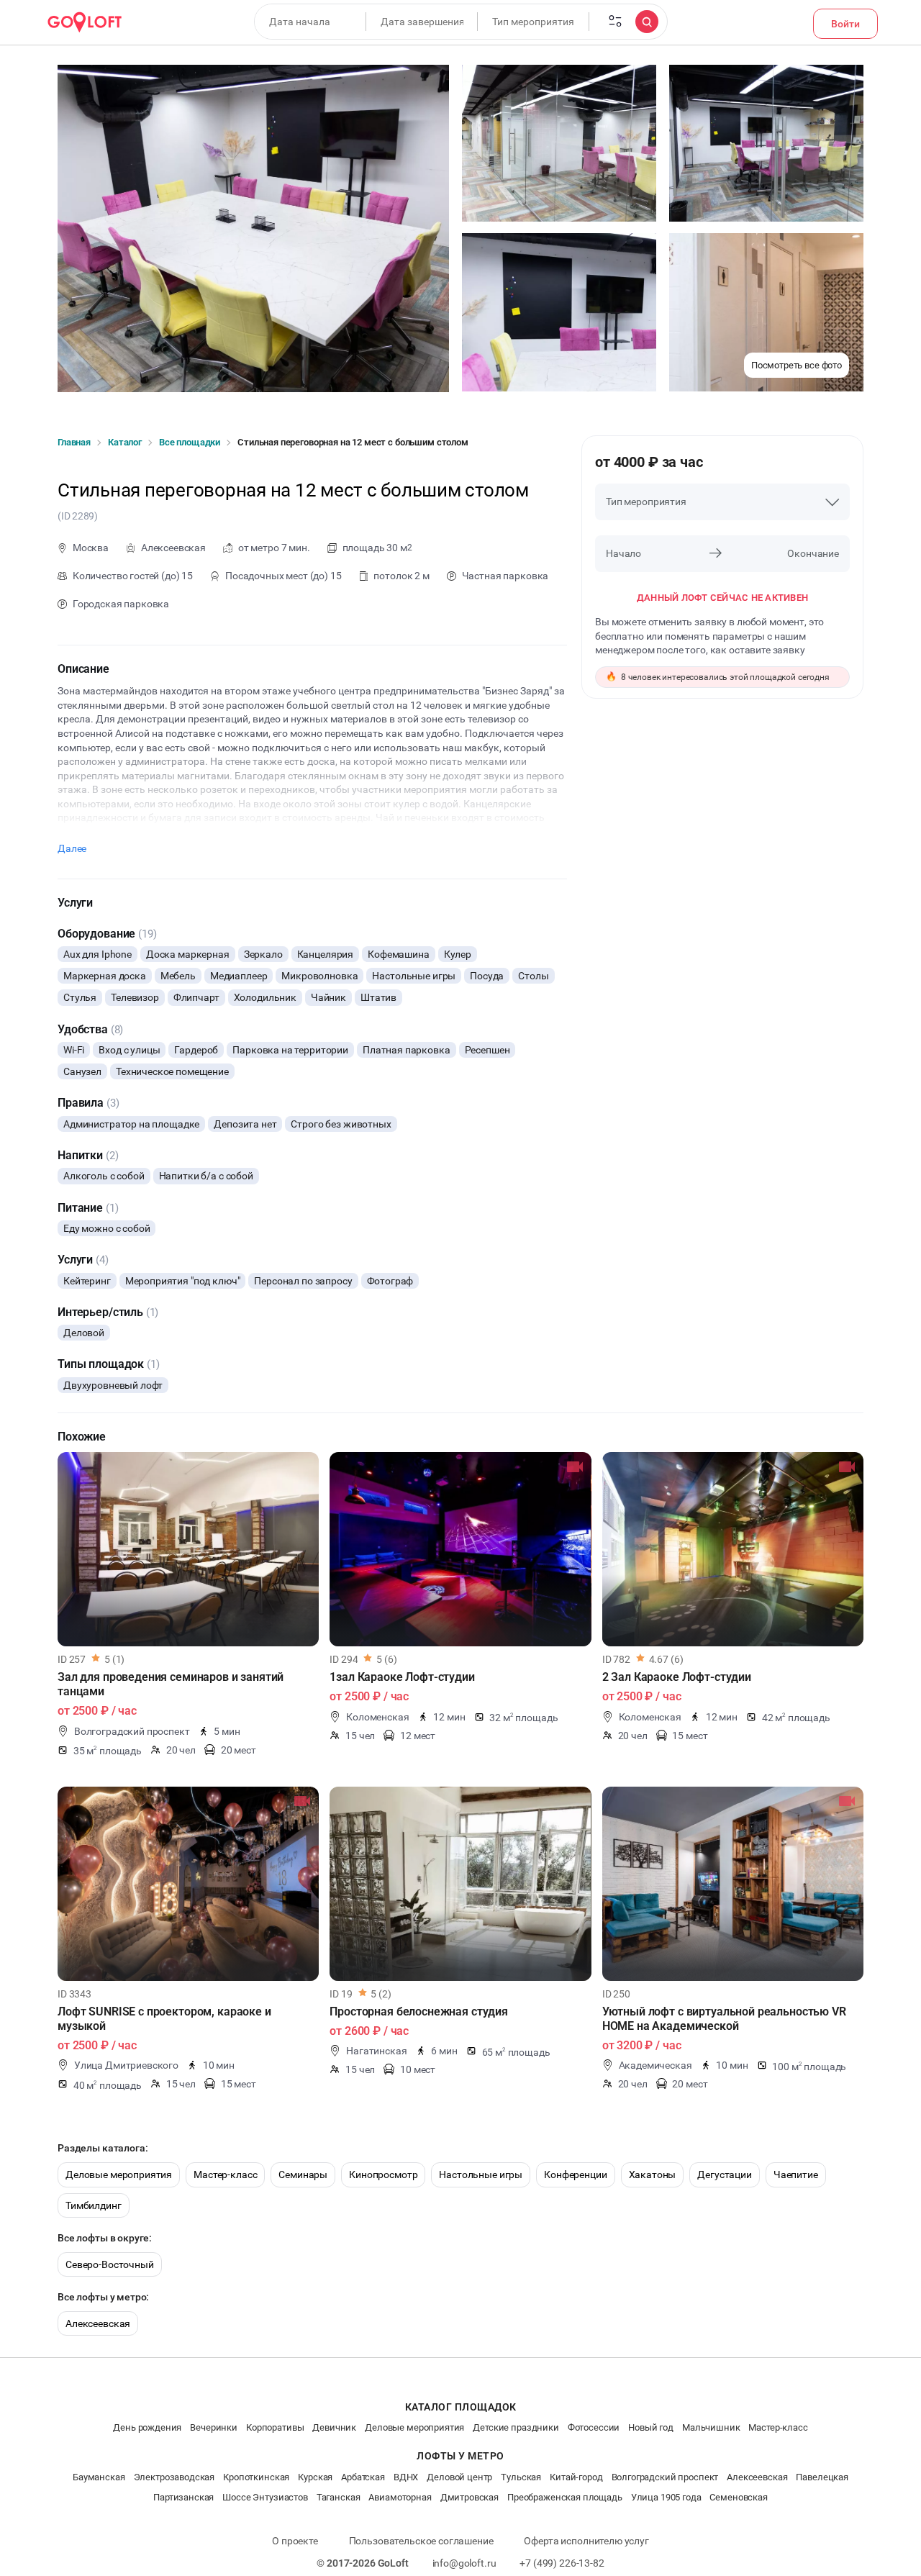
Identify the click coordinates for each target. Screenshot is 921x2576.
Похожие (82, 1437)
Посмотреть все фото (797, 365)
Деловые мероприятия (119, 2174)
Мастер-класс (225, 2174)
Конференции (575, 2174)
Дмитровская (469, 2497)
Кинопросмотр (383, 2174)
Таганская (339, 2497)
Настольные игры (481, 2174)
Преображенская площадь (565, 2497)
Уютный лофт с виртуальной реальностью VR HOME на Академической (724, 2019)
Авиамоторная (400, 2497)
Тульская (521, 2477)
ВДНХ (406, 2477)
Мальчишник (711, 2427)
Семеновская (738, 2497)
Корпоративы (275, 2427)
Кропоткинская (256, 2477)
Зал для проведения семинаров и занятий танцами (171, 1684)
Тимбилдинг (94, 2205)
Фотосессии (594, 2427)
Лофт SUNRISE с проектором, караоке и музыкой (164, 2019)
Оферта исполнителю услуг (586, 2541)
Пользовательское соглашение (421, 2541)
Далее (72, 848)
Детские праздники (516, 2427)
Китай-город (576, 2477)
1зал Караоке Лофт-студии (402, 1677)
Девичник (334, 2427)
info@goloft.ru (464, 2563)
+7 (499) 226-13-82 (562, 2563)
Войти (845, 24)
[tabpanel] (188, 1549)
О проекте (295, 2541)
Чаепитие (796, 2174)
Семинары (303, 2174)
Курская (315, 2477)
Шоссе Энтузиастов (265, 2497)
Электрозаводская (174, 2477)
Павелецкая (822, 2477)
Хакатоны (653, 2174)
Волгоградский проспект (665, 2477)
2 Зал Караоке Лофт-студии (677, 1677)
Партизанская (183, 2497)
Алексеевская (98, 2323)
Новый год (651, 2427)
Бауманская (99, 2477)
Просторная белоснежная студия (419, 2012)
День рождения (147, 2427)
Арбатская (363, 2477)
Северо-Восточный (110, 2264)
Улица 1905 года (666, 2497)
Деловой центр (459, 2477)
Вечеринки (214, 2427)
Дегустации (725, 2174)
